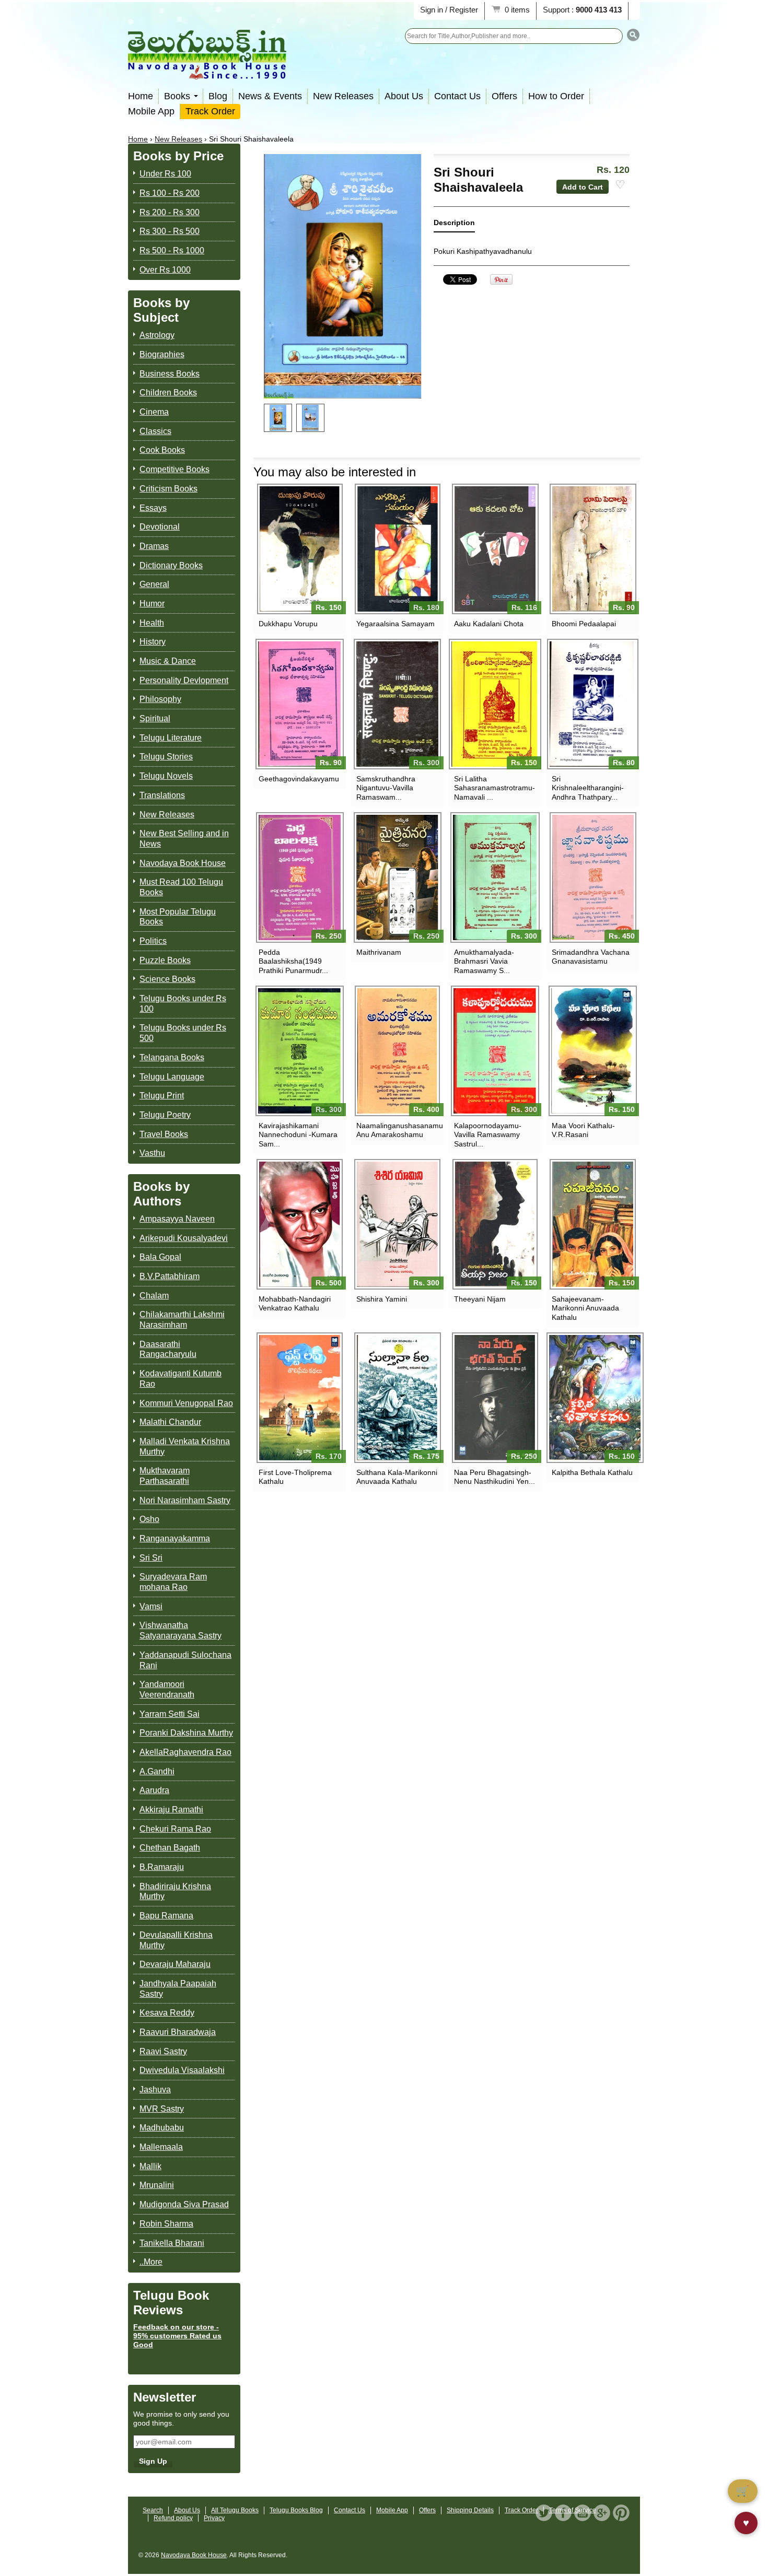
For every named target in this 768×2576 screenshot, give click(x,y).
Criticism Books (168, 489)
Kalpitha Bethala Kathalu (592, 1472)
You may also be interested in (335, 472)
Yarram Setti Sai (170, 1714)
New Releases (343, 96)
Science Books (167, 979)
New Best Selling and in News (184, 839)
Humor (152, 604)
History (153, 642)
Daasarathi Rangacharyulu (168, 1349)
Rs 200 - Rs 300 (170, 212)
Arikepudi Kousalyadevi (184, 1238)
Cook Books (162, 450)
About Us (404, 96)
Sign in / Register (449, 10)
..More (151, 2262)
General (154, 584)
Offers (504, 96)
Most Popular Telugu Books (178, 917)
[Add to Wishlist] (620, 185)
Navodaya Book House (183, 863)
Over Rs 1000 (165, 270)
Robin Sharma (166, 2224)
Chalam (154, 1296)
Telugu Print (162, 1096)
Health (152, 623)
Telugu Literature (171, 738)
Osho (149, 1519)
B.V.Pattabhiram (170, 1276)
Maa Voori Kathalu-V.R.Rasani (583, 1130)
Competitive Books (174, 469)
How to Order (556, 96)
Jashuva (155, 2089)
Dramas (154, 546)
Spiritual (155, 718)
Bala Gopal (160, 1257)
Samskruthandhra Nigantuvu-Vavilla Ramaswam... (386, 788)
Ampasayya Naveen (177, 1219)
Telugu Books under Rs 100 (183, 1004)
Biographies (162, 354)
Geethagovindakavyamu (299, 779)
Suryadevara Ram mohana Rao (173, 1582)
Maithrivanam (379, 952)
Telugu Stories (166, 757)
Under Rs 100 (165, 174)
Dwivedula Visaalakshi (182, 2070)
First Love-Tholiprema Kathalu (295, 1477)
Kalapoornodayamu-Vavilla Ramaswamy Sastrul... (488, 1134)
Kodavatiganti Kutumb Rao (181, 1379)
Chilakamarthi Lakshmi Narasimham (182, 1320)
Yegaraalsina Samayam (395, 624)
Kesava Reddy (167, 2013)
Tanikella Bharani (172, 2243)
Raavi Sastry (163, 2051)
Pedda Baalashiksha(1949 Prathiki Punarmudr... (293, 961)
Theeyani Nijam (480, 1299)
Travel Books (164, 1134)
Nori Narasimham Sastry (185, 1500)
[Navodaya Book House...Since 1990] (207, 72)
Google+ (602, 2513)
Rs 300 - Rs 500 (170, 231)
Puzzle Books (165, 960)
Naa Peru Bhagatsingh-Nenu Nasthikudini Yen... (494, 1477)
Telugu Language (172, 1077)
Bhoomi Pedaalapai (584, 624)
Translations (162, 795)
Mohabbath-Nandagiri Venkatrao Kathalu (295, 1303)
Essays (153, 508)
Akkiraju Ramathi (171, 1810)
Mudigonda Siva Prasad (184, 2204)
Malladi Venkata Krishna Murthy (185, 1447)
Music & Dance (168, 661)
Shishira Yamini (382, 1299)
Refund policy (173, 2518)
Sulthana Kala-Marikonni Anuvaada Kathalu (397, 1477)
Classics (155, 431)
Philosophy (160, 699)
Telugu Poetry (165, 1115)
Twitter (544, 2513)
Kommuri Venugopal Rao (186, 1403)
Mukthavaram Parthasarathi (165, 1476)
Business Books (170, 374)
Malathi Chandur (170, 1422)
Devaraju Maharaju (175, 1964)
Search (153, 2510)
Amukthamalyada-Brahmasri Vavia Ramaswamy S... (484, 961)
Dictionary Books (171, 565)
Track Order (210, 111)
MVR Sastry (162, 2109)
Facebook (563, 2513)
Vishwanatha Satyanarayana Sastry (181, 1630)
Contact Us (457, 96)
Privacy (214, 2518)
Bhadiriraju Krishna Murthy (175, 1892)
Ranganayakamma (175, 1538)
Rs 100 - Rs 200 (170, 193)
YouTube (583, 2513)
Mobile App (151, 111)
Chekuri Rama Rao (175, 1829)
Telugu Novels (166, 776)
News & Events (270, 96)
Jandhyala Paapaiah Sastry (178, 1989)
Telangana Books (172, 1057)
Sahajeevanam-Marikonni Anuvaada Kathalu (585, 1308)
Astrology (157, 335)
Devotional (160, 527)
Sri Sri (151, 1558)
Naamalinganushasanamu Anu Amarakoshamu (397, 1130)
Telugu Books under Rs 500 (183, 1033)
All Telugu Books (235, 2510)
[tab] (454, 225)
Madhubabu (162, 2128)
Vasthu (152, 1153)
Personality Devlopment (184, 680)
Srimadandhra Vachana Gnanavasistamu (591, 957)
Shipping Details (470, 2510)
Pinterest (621, 2513)
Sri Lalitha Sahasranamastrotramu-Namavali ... (494, 788)
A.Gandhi (157, 1771)
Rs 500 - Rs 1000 (172, 250)
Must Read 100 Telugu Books (181, 887)
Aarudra (154, 1790)
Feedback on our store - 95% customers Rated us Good (177, 2336)
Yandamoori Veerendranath (167, 1689)
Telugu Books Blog (296, 2510)
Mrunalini (157, 2185)
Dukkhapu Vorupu (288, 624)
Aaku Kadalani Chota (489, 624)
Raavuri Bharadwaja (178, 2032)
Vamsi (151, 1606)
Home (141, 96)
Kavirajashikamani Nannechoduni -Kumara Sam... (298, 1134)
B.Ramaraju (162, 1867)
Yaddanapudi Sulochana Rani (185, 1660)
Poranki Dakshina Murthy (186, 1733)
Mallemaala (161, 2147)
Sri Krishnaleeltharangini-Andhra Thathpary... (588, 788)
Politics (153, 941)
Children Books (168, 393)
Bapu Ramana (166, 1916)
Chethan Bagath (170, 1848)
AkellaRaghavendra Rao (185, 1752)
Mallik (150, 2166)
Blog (218, 96)
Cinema (154, 412)
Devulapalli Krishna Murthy (176, 1940)
